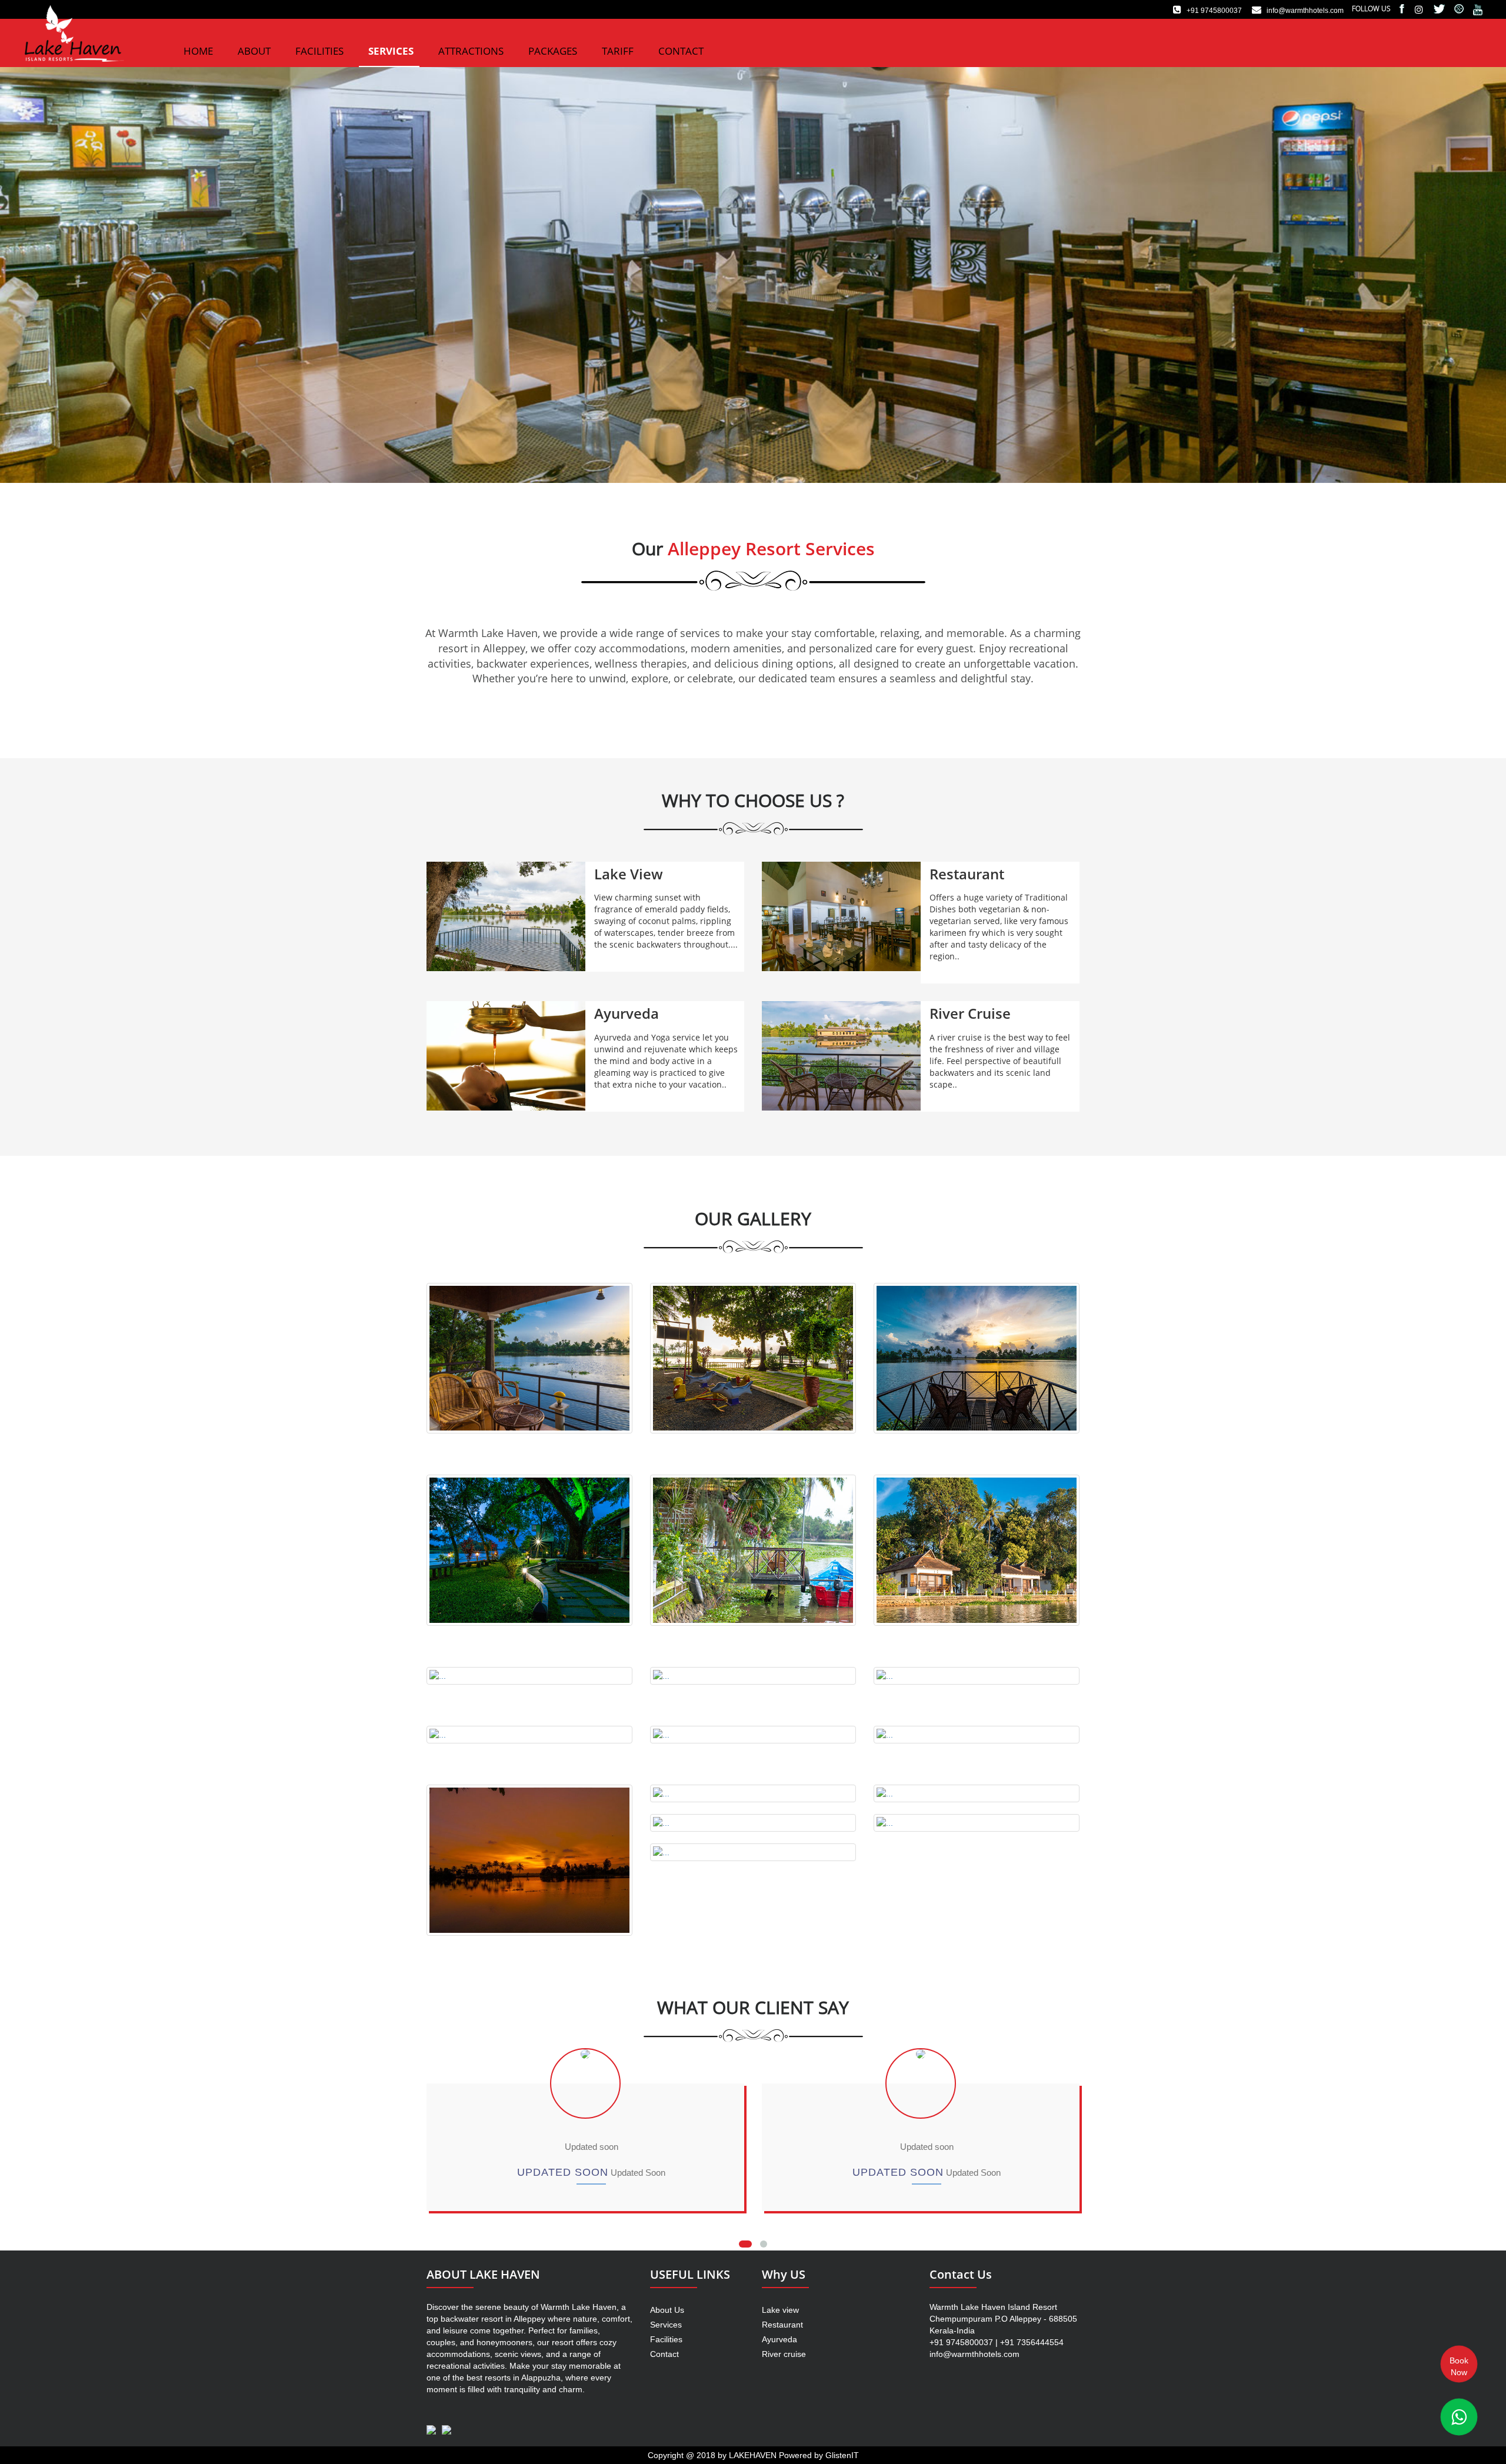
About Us (667, 2310)
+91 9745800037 (1212, 11)
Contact (681, 51)
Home (198, 51)
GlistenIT (842, 2455)
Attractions (471, 51)
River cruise (784, 2354)
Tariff (618, 51)
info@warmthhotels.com (1303, 11)
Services (391, 51)
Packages (553, 51)
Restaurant (782, 2325)
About (254, 51)
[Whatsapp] (1459, 2417)
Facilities (319, 51)
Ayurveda (779, 2339)
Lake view (780, 2310)
